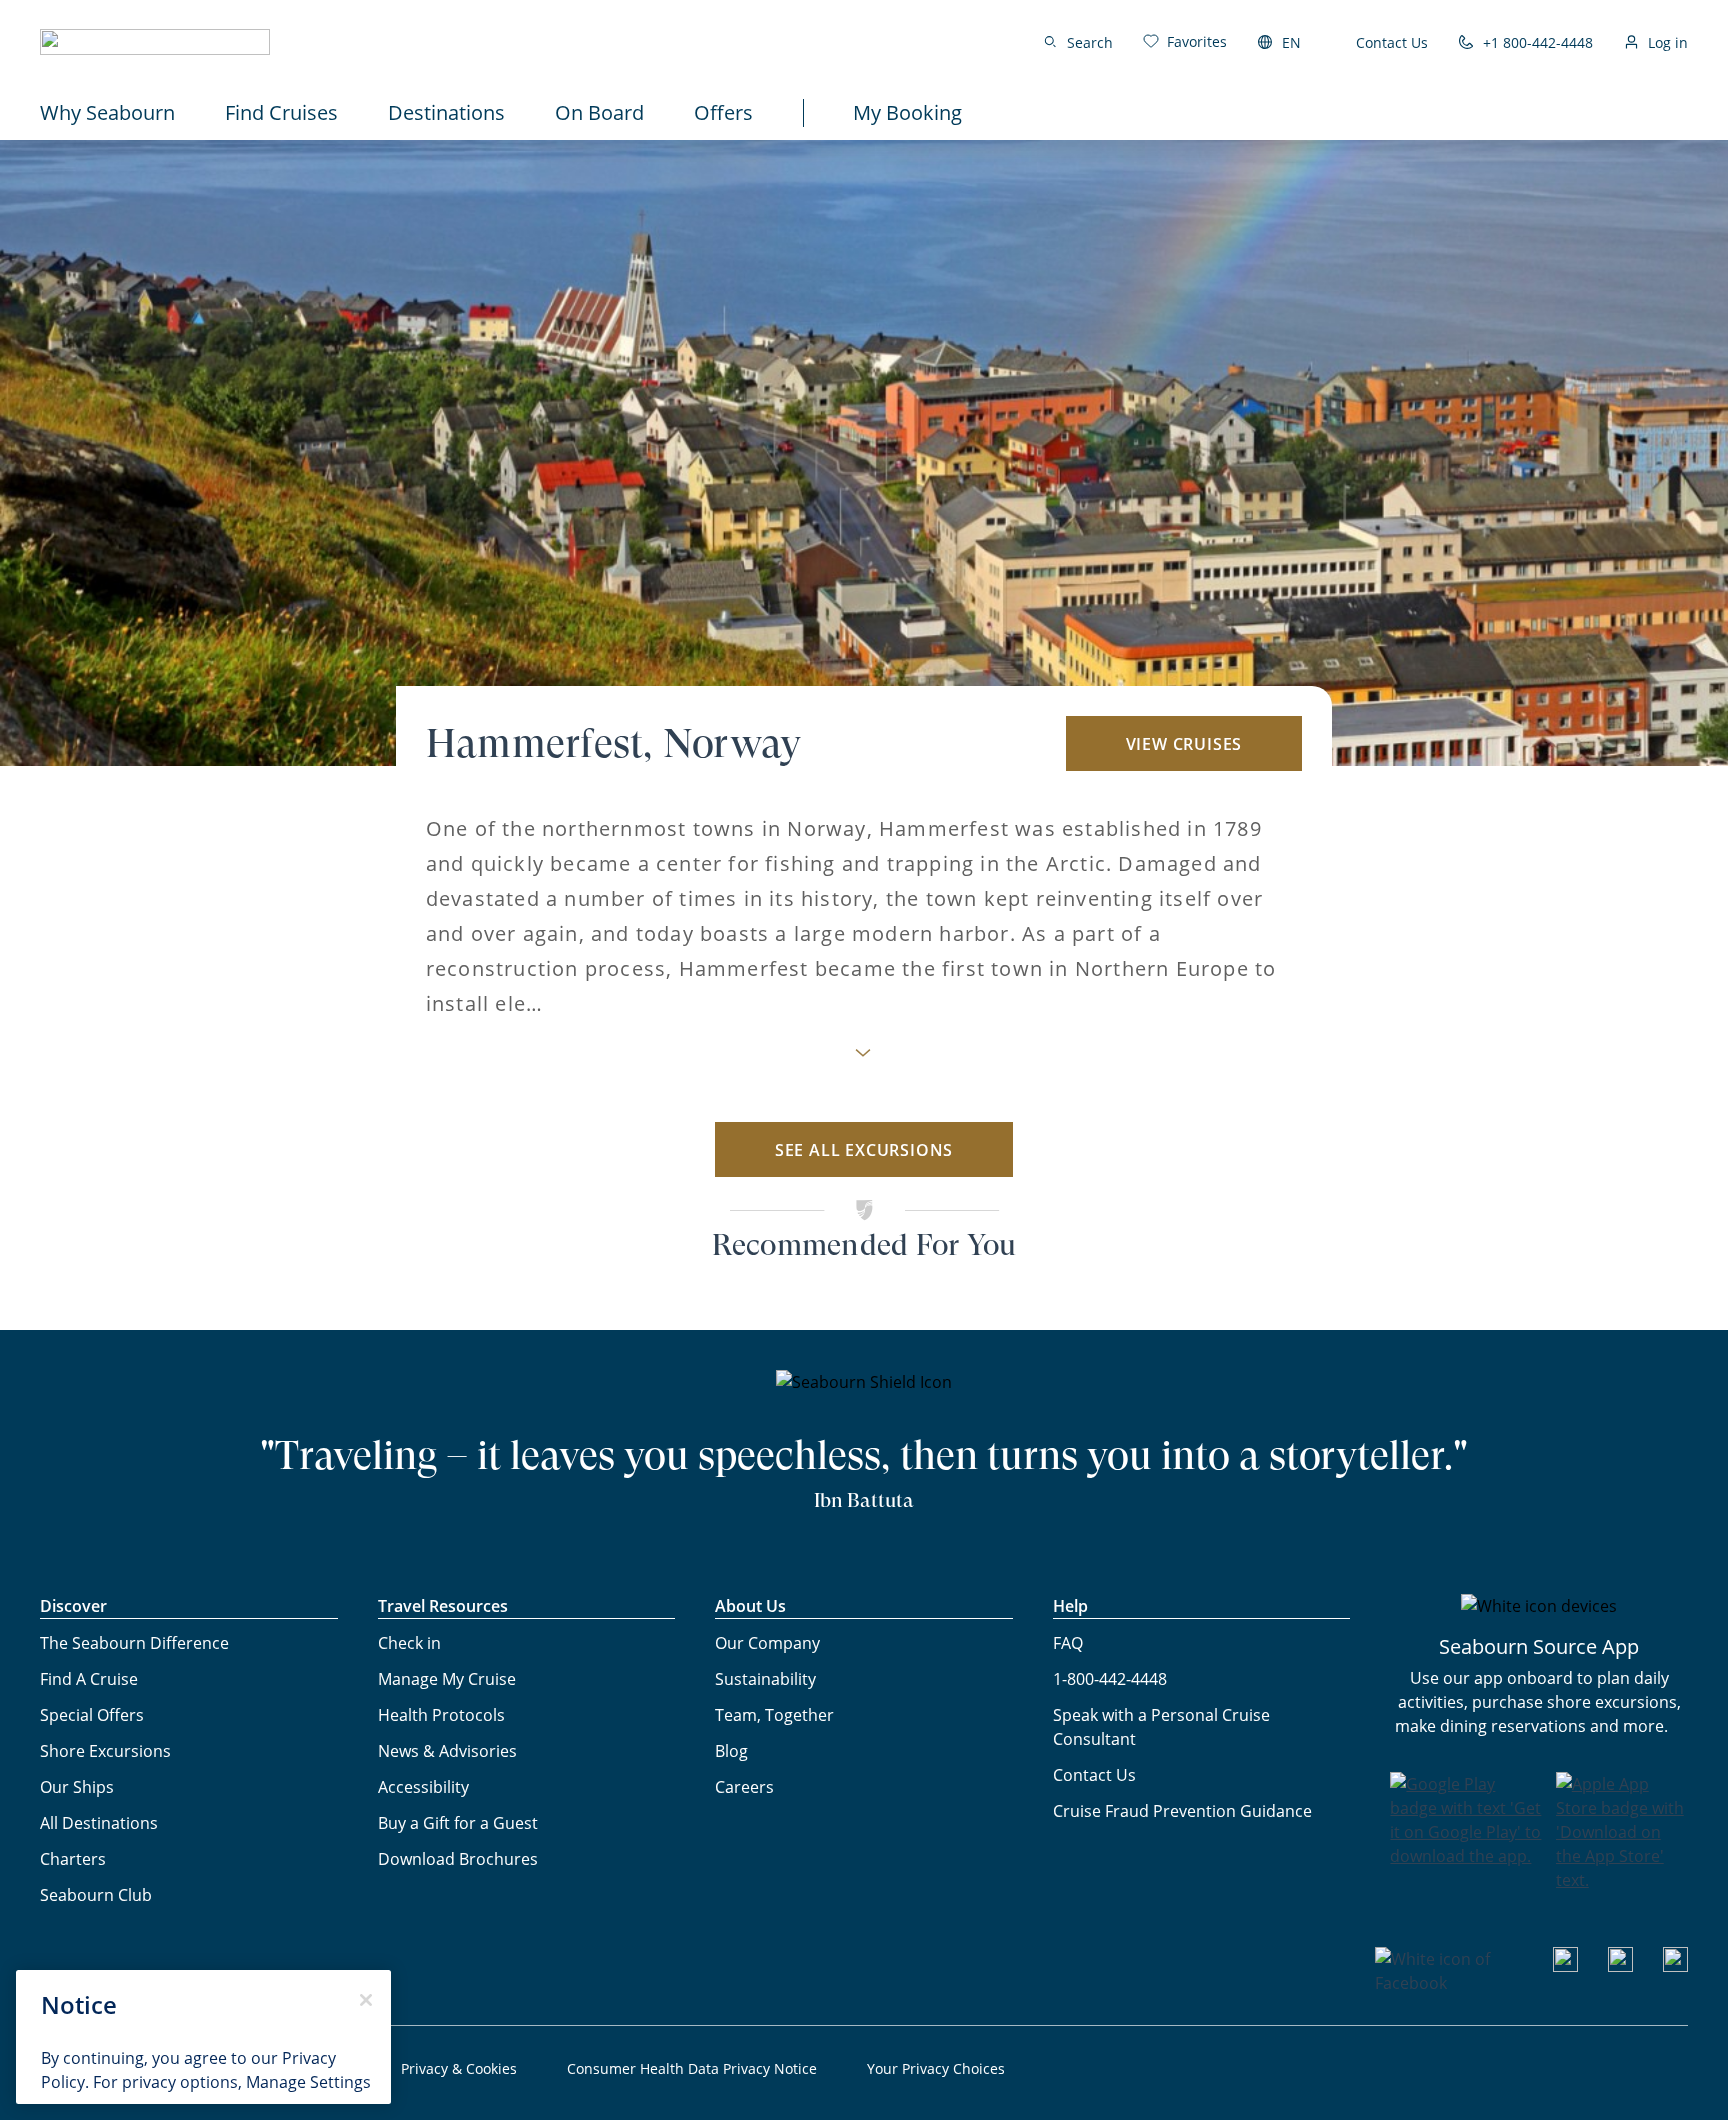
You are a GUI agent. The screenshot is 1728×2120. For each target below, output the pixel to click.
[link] (1185, 41)
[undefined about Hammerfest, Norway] (863, 1058)
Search (1090, 42)
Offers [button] (723, 112)
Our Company (767, 1643)
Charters (73, 1859)
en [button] (1291, 42)
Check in (409, 1643)
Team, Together (774, 1715)
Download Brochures (458, 1859)
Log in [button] (1668, 42)
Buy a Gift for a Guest (458, 1823)
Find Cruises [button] (281, 112)
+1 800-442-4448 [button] (1538, 42)
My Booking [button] (907, 112)
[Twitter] (1675, 1966)
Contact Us (1392, 42)
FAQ (1068, 1643)
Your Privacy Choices (936, 2068)
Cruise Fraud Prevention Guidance (1182, 1811)
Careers (744, 1787)
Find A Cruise (89, 1679)
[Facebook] (1449, 1983)
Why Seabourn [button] (107, 112)
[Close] (366, 2000)
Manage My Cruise (447, 1679)
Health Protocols (441, 1715)
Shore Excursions (105, 1751)
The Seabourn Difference (134, 1643)
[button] (155, 42)
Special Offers (92, 1715)
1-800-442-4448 (1110, 1679)
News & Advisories (447, 1751)
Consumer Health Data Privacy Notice (692, 2068)
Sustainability (765, 1679)
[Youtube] (1565, 1966)
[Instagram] (1620, 1966)
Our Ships (77, 1787)
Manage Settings (308, 2082)
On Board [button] (599, 112)
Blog (731, 1751)
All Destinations (99, 1823)
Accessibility (423, 1787)
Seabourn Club (96, 1895)
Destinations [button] (446, 112)
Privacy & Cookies (459, 2068)
